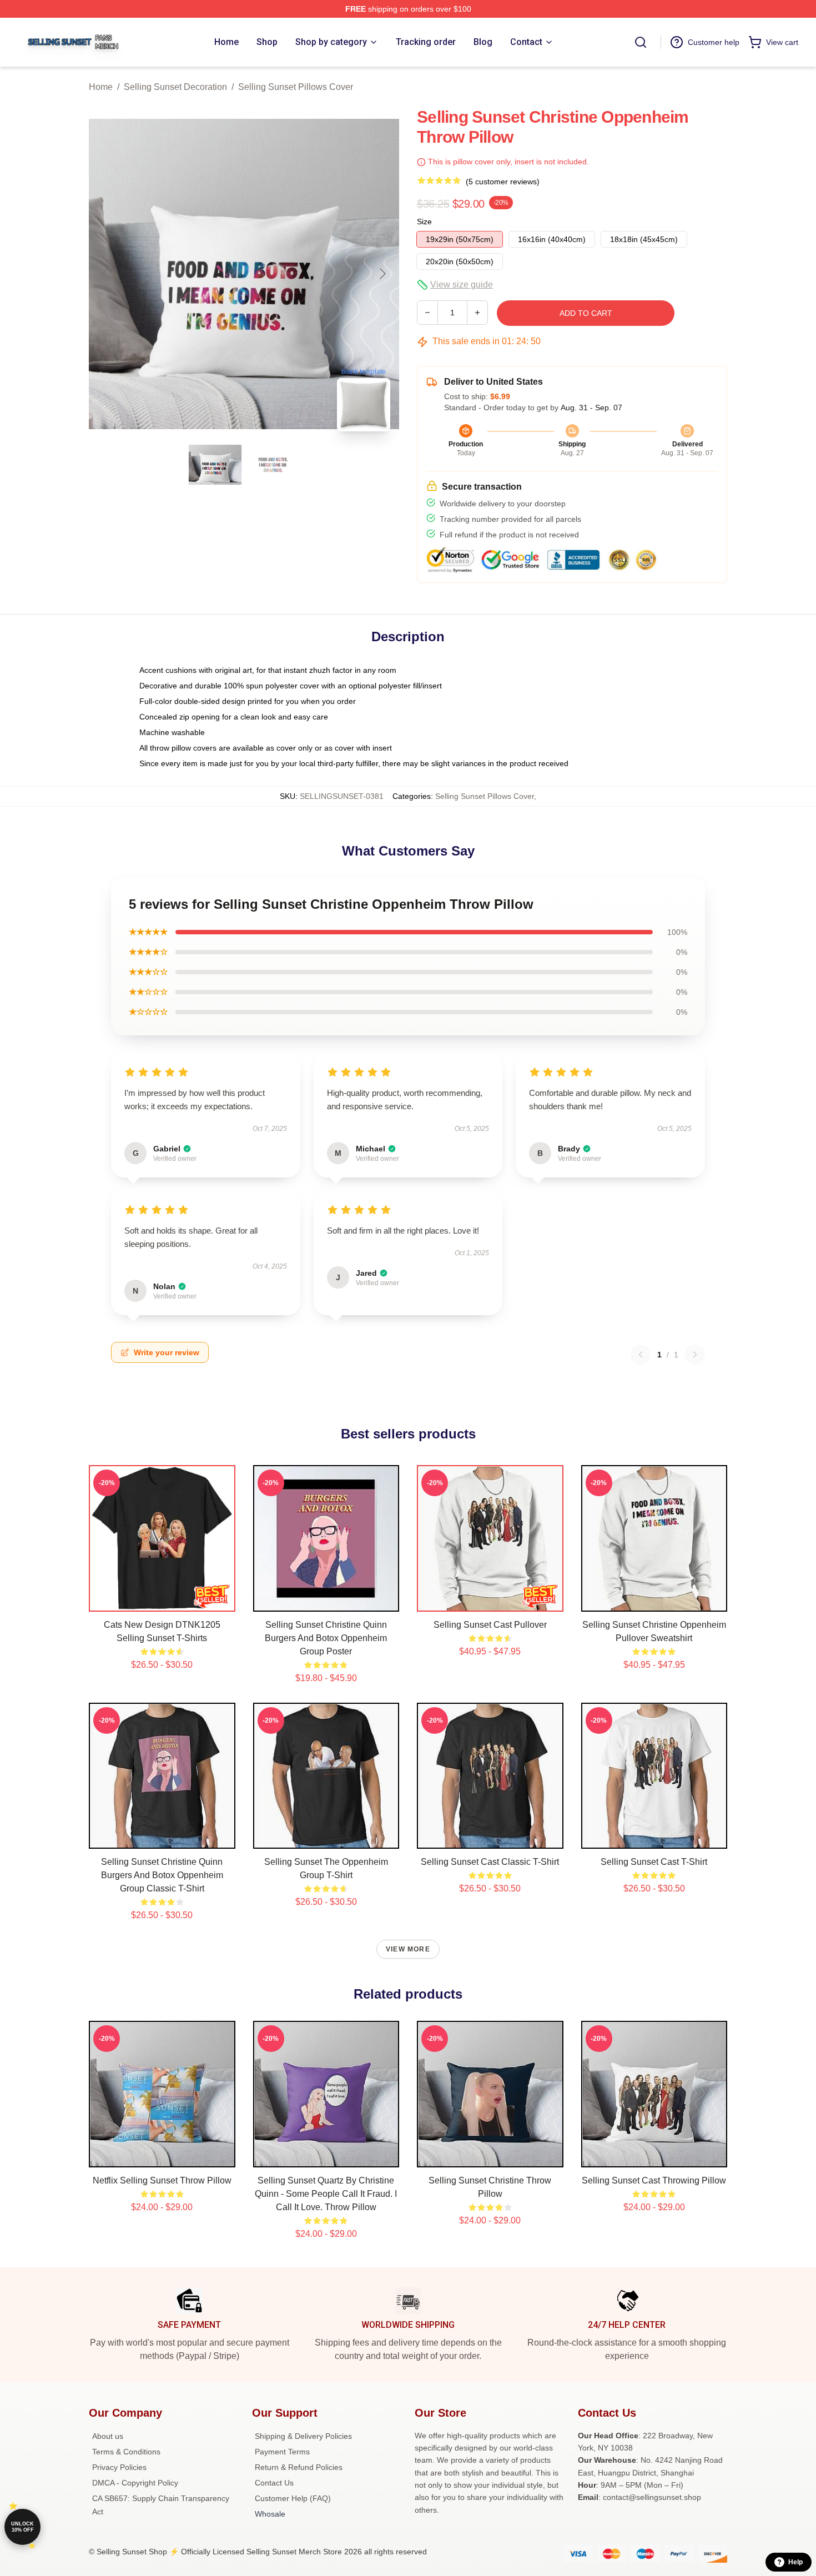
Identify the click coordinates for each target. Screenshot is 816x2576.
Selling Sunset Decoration (175, 87)
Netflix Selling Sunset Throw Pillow (162, 2180)
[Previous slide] (106, 274)
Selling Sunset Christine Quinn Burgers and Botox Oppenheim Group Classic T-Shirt (162, 1875)
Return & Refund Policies (299, 2467)
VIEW (162, 1601)
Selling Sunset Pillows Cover (296, 87)
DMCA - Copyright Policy (135, 2483)
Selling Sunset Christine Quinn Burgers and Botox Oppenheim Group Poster (326, 1638)
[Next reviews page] (695, 1355)
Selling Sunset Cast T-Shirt (654, 1862)
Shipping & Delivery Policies (303, 2436)
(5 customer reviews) (503, 182)
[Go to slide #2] (273, 465)
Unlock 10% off (22, 2527)
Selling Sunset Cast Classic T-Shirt (490, 1862)
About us (108, 2436)
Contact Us (274, 2483)
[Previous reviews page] (641, 1355)
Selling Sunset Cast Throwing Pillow (654, 2180)
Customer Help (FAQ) (293, 2498)
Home (101, 87)
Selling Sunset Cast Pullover (490, 1625)
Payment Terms (282, 2452)
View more (408, 1949)
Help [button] (795, 2562)
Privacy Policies (119, 2467)
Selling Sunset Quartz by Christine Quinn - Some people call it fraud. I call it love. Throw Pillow (326, 2194)
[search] (641, 42)
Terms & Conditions (126, 2452)
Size (424, 222)
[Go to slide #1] (215, 465)
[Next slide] (382, 274)
